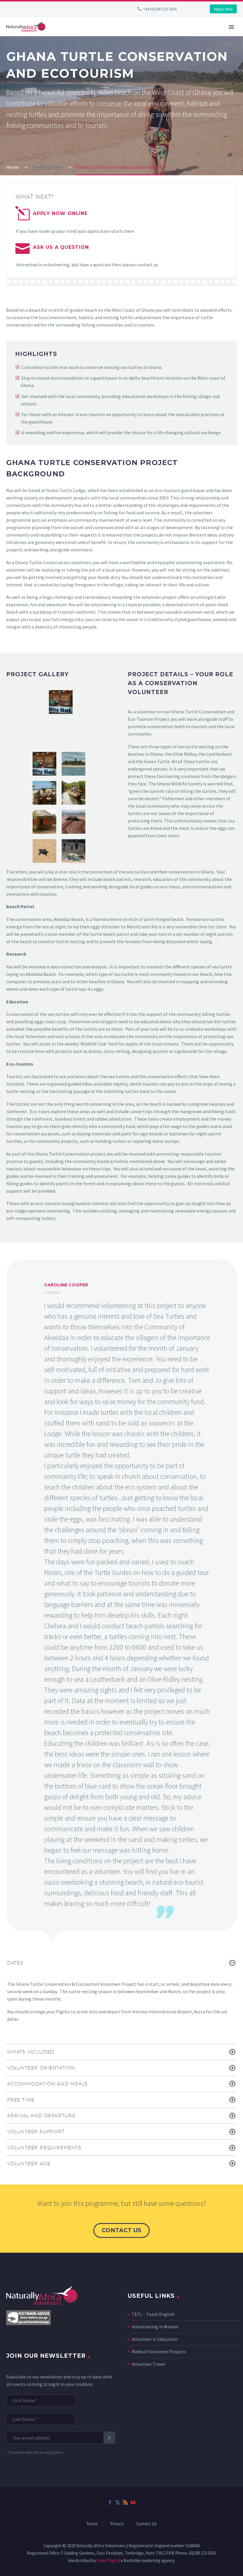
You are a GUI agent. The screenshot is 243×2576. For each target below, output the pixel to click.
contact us (121, 2230)
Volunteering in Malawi (155, 2327)
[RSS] (125, 2502)
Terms (92, 2524)
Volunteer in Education (155, 2339)
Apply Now (223, 9)
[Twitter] (118, 2502)
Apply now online (60, 213)
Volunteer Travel (148, 2364)
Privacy (117, 2524)
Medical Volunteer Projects (159, 2351)
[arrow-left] (12, 718)
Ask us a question (61, 247)
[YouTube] (133, 2502)
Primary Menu (231, 27)
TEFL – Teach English (153, 2314)
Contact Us (146, 2524)
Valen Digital (108, 2560)
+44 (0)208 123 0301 (160, 9)
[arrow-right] (109, 718)
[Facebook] (110, 2502)
